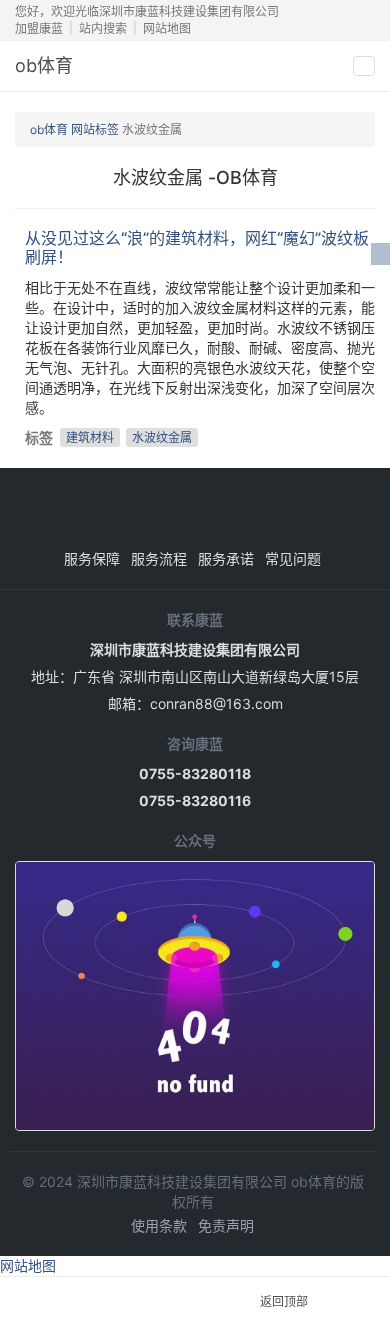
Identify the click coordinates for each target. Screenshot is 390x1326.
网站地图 (167, 28)
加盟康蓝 (39, 28)
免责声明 (226, 1225)
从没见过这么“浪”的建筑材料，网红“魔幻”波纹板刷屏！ (197, 247)
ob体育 (44, 65)
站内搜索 (103, 28)
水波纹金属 (162, 437)
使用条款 (159, 1225)
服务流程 (159, 558)
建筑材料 (90, 437)
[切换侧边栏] (380, 254)
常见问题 (293, 558)
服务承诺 (226, 558)
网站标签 (95, 129)
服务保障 (92, 558)
